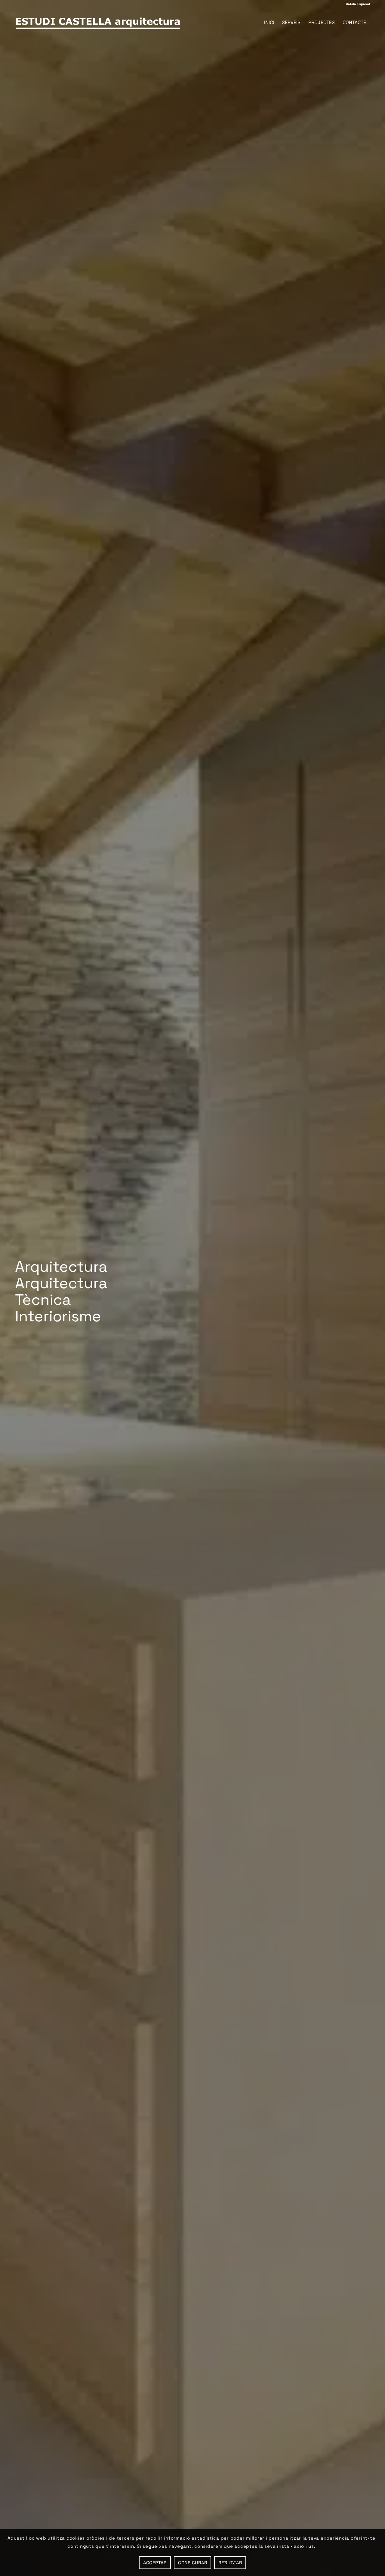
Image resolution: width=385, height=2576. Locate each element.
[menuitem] (269, 23)
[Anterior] (14, 1288)
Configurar (193, 2563)
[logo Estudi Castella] (98, 23)
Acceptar (155, 2563)
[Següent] (371, 1288)
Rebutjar (230, 2563)
